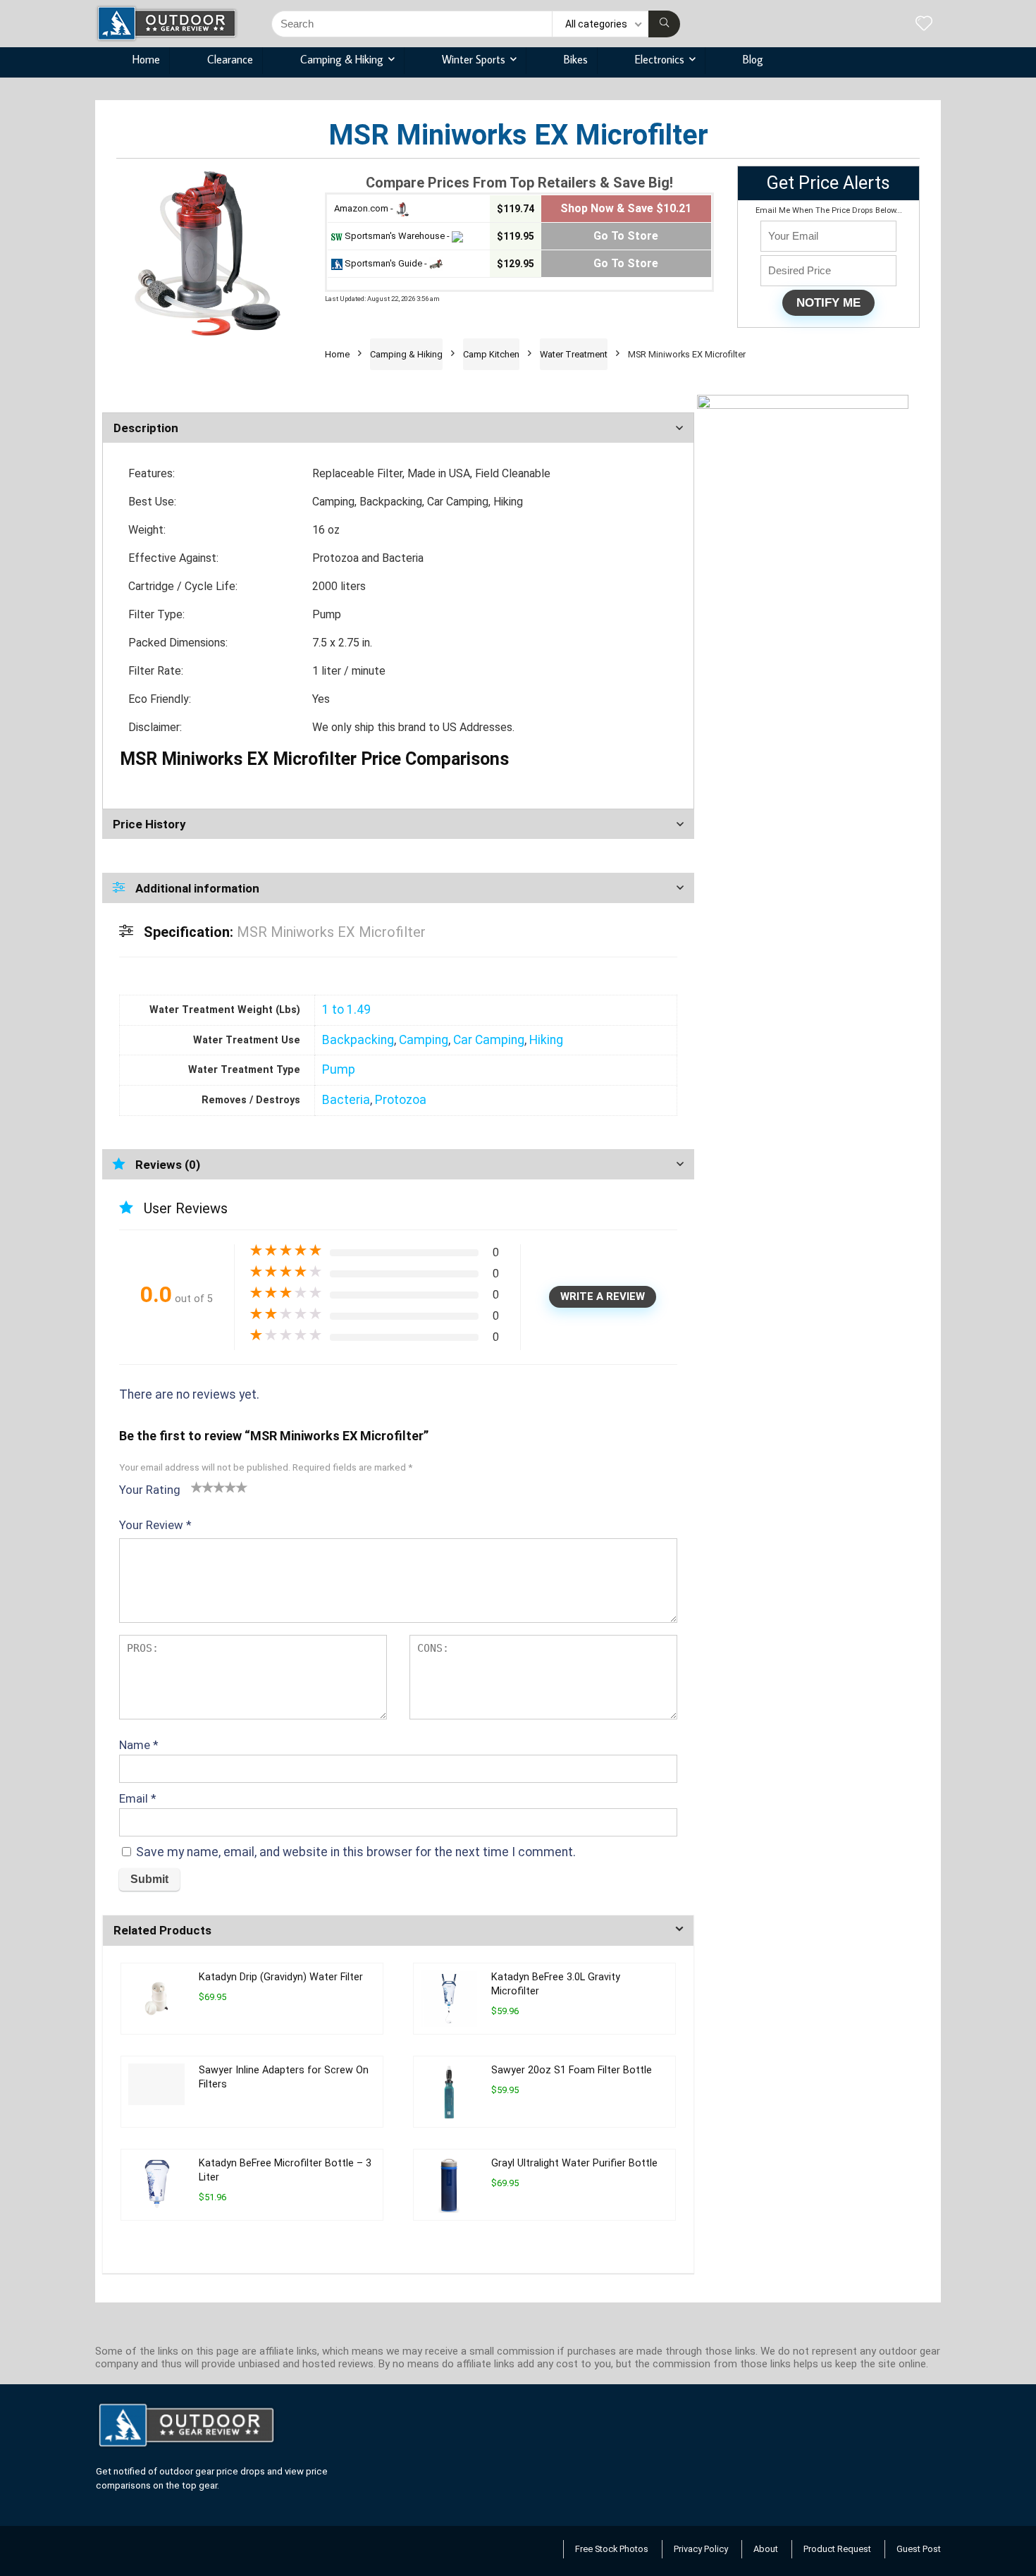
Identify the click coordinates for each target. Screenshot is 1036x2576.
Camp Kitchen (491, 354)
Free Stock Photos (612, 2549)
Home (146, 59)
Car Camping (489, 1040)
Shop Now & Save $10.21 (626, 208)
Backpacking (358, 1040)
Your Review (155, 1525)
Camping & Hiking (342, 59)
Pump (339, 1069)
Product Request (837, 2549)
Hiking (546, 1040)
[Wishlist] (924, 25)
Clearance (230, 59)
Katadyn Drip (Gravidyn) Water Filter (281, 1977)
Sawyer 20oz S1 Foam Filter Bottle (572, 2070)
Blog (753, 59)
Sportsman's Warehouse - (397, 236)
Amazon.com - (364, 208)
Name (139, 1745)
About (766, 2549)
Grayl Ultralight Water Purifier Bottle (574, 2163)
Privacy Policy (701, 2549)
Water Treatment (574, 354)
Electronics (660, 59)
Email (138, 1798)
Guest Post (919, 2549)
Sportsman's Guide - (386, 263)
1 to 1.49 (346, 1010)
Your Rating (150, 1490)
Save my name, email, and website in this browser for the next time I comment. (356, 1852)
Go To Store (626, 236)
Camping (424, 1040)
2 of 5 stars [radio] (202, 1487)
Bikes (576, 59)
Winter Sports (474, 59)
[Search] (664, 24)
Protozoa (401, 1100)
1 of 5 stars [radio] (197, 1487)
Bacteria (346, 1100)
